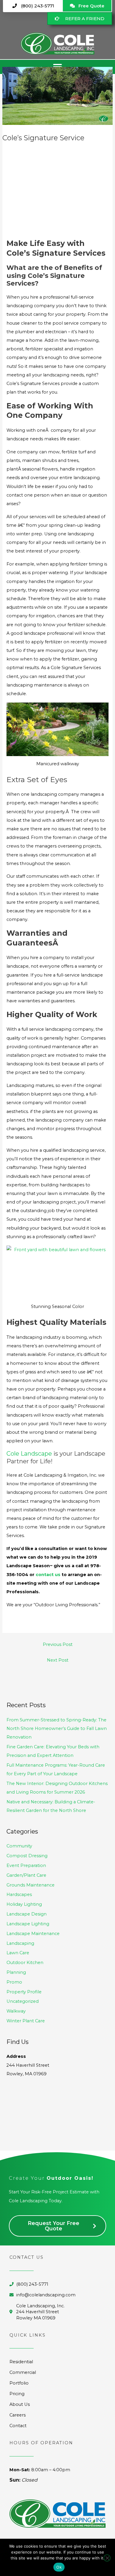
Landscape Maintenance (33, 1934)
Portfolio (19, 2383)
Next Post (58, 1660)
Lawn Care (18, 1953)
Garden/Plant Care (26, 1875)
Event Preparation (26, 1865)
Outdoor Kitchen (25, 1963)
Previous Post (58, 1644)
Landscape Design (27, 1914)
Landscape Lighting (28, 1924)
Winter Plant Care (26, 2021)
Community (19, 1846)
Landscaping (20, 1943)
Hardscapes (19, 1894)
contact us (48, 1575)
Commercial (23, 2372)
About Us (20, 2404)
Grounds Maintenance (31, 1885)
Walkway (16, 2011)
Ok (59, 2567)
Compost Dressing (27, 1856)
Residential (21, 2362)
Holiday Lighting (24, 1904)
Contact (18, 2426)
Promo (14, 1982)
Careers (18, 2415)
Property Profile (24, 1992)
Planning (16, 1972)
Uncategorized (23, 2001)
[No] (107, 2558)
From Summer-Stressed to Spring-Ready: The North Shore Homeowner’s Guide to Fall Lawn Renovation (57, 1728)
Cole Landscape (29, 1454)
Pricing (17, 2394)
